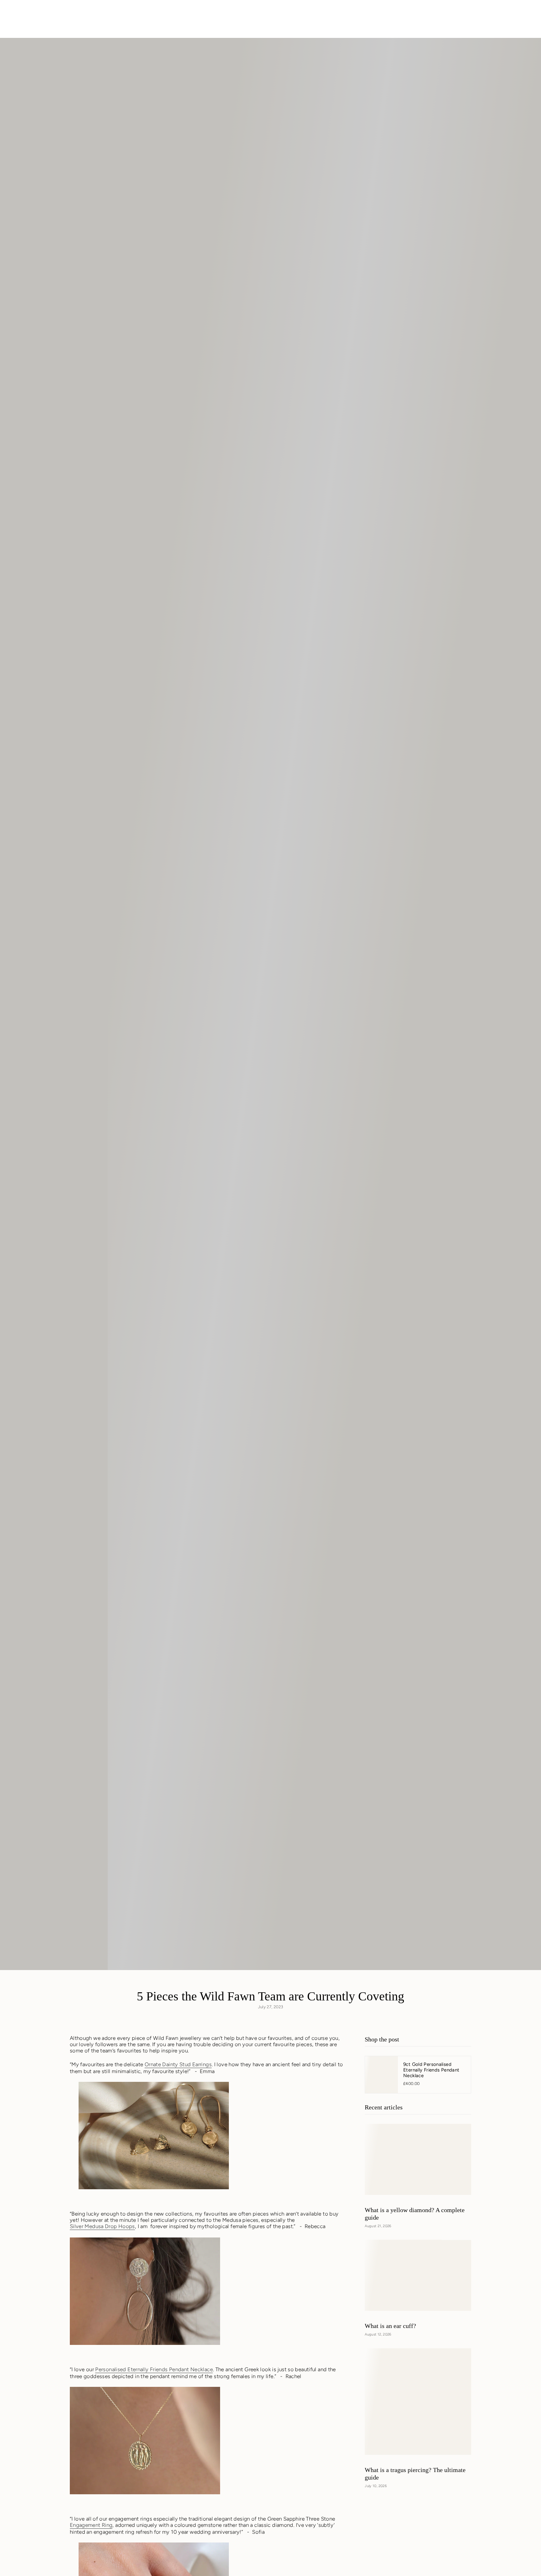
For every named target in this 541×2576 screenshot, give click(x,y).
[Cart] (522, 13)
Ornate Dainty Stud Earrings (178, 2064)
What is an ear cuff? (390, 2326)
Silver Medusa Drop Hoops (102, 2226)
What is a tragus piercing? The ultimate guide (415, 2474)
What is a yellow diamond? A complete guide (415, 2214)
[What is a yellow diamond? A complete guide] (418, 2159)
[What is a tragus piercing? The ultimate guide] (418, 2402)
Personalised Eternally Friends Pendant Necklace (154, 2369)
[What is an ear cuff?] (418, 2275)
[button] (126, 28)
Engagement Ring (91, 2525)
